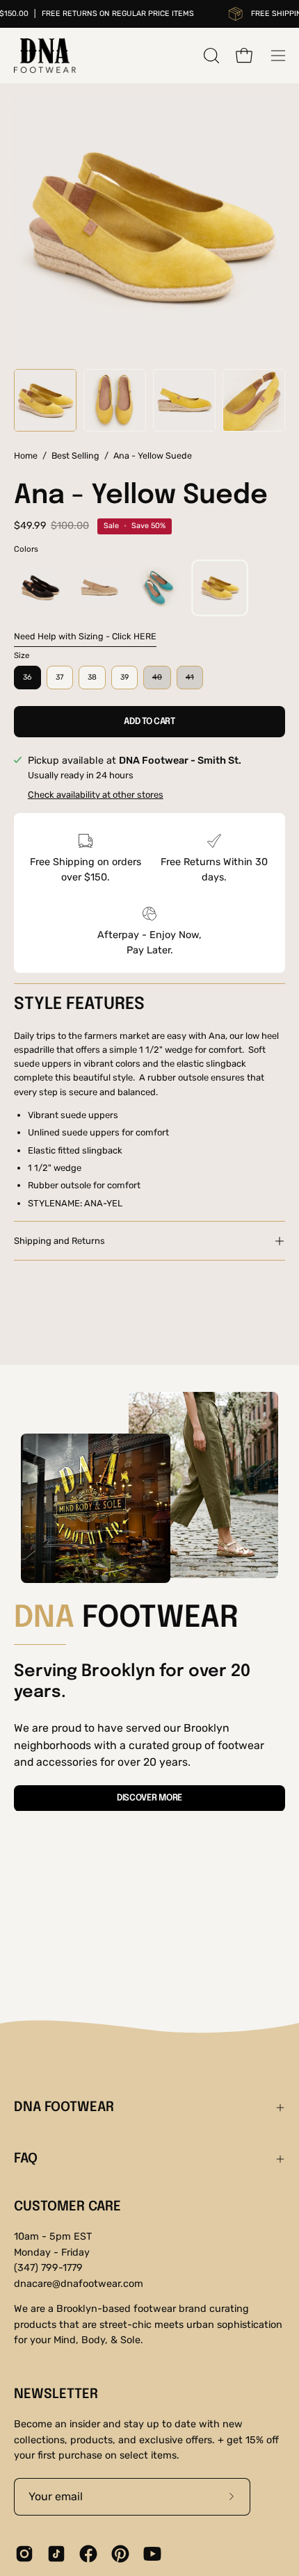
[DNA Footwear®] (45, 56)
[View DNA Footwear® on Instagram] (24, 2554)
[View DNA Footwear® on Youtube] (152, 2554)
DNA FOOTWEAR (64, 2108)
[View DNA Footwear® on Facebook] (88, 2554)
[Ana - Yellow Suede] (45, 400)
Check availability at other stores (96, 795)
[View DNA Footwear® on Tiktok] (56, 2554)
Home (26, 456)
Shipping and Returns (59, 1241)
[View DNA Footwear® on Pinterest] (120, 2554)
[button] (210, 56)
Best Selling (75, 456)
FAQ (26, 2159)
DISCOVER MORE (149, 1798)
